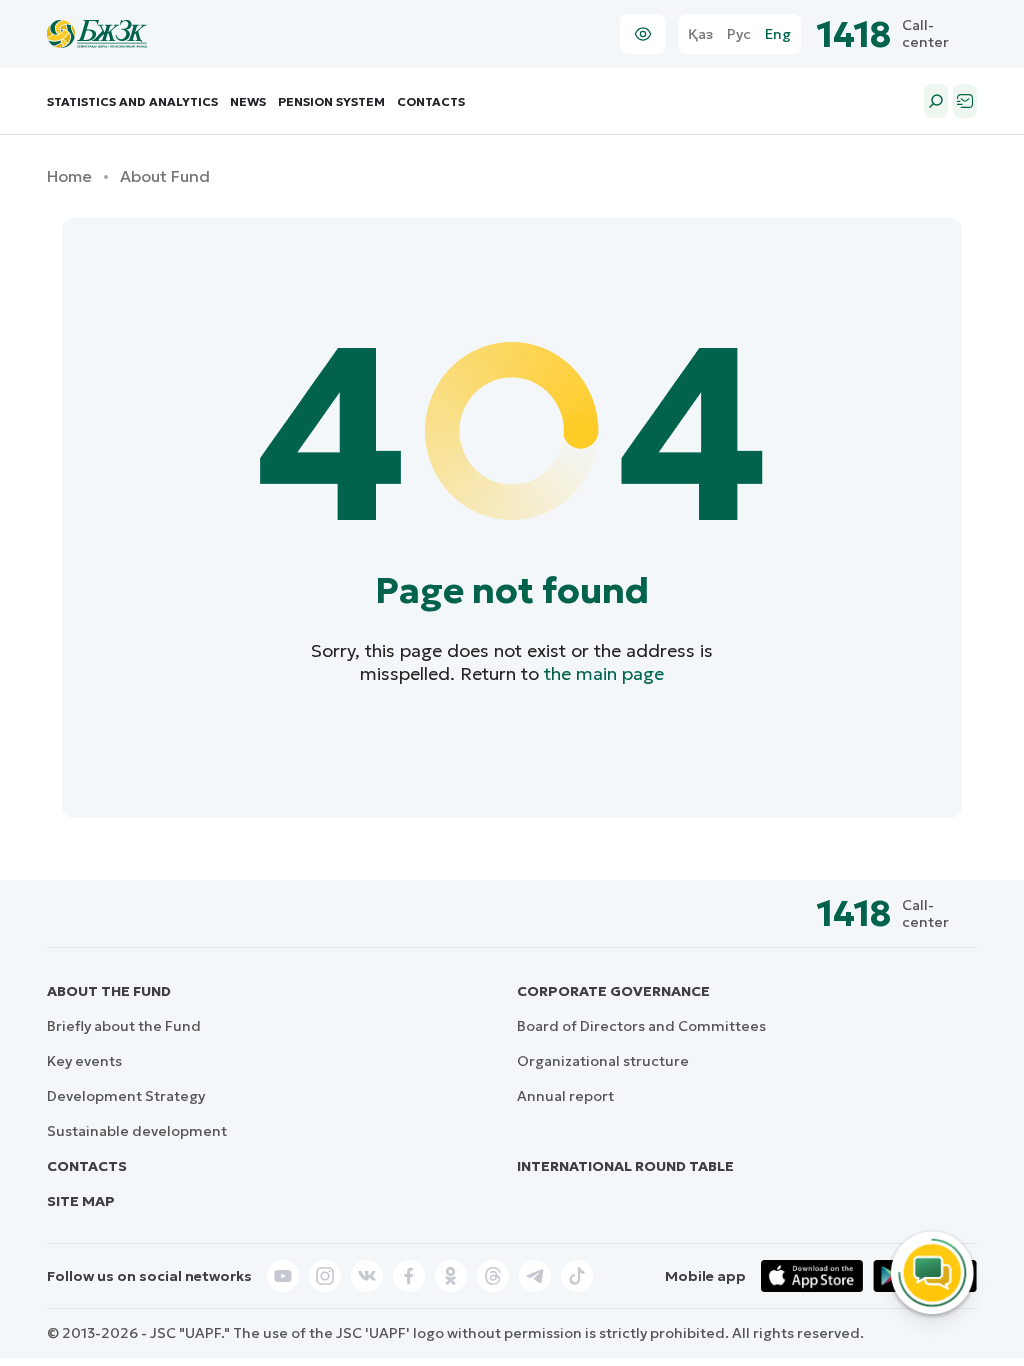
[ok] (451, 1276)
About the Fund (109, 991)
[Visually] (643, 34)
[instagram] (325, 1276)
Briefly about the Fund (124, 1026)
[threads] (493, 1276)
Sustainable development (137, 1131)
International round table (625, 1166)
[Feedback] (965, 101)
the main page (604, 673)
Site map (81, 1201)
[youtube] (283, 1276)
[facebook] (409, 1276)
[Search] (936, 101)
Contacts (431, 101)
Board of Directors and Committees (641, 1026)
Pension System (331, 101)
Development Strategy (126, 1096)
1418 (854, 34)
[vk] (367, 1276)
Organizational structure (603, 1061)
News (248, 101)
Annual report (565, 1096)
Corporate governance (613, 991)
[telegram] (535, 1276)
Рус (739, 34)
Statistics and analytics (132, 101)
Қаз (700, 34)
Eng (778, 34)
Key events (84, 1061)
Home (69, 176)
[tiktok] (577, 1276)
